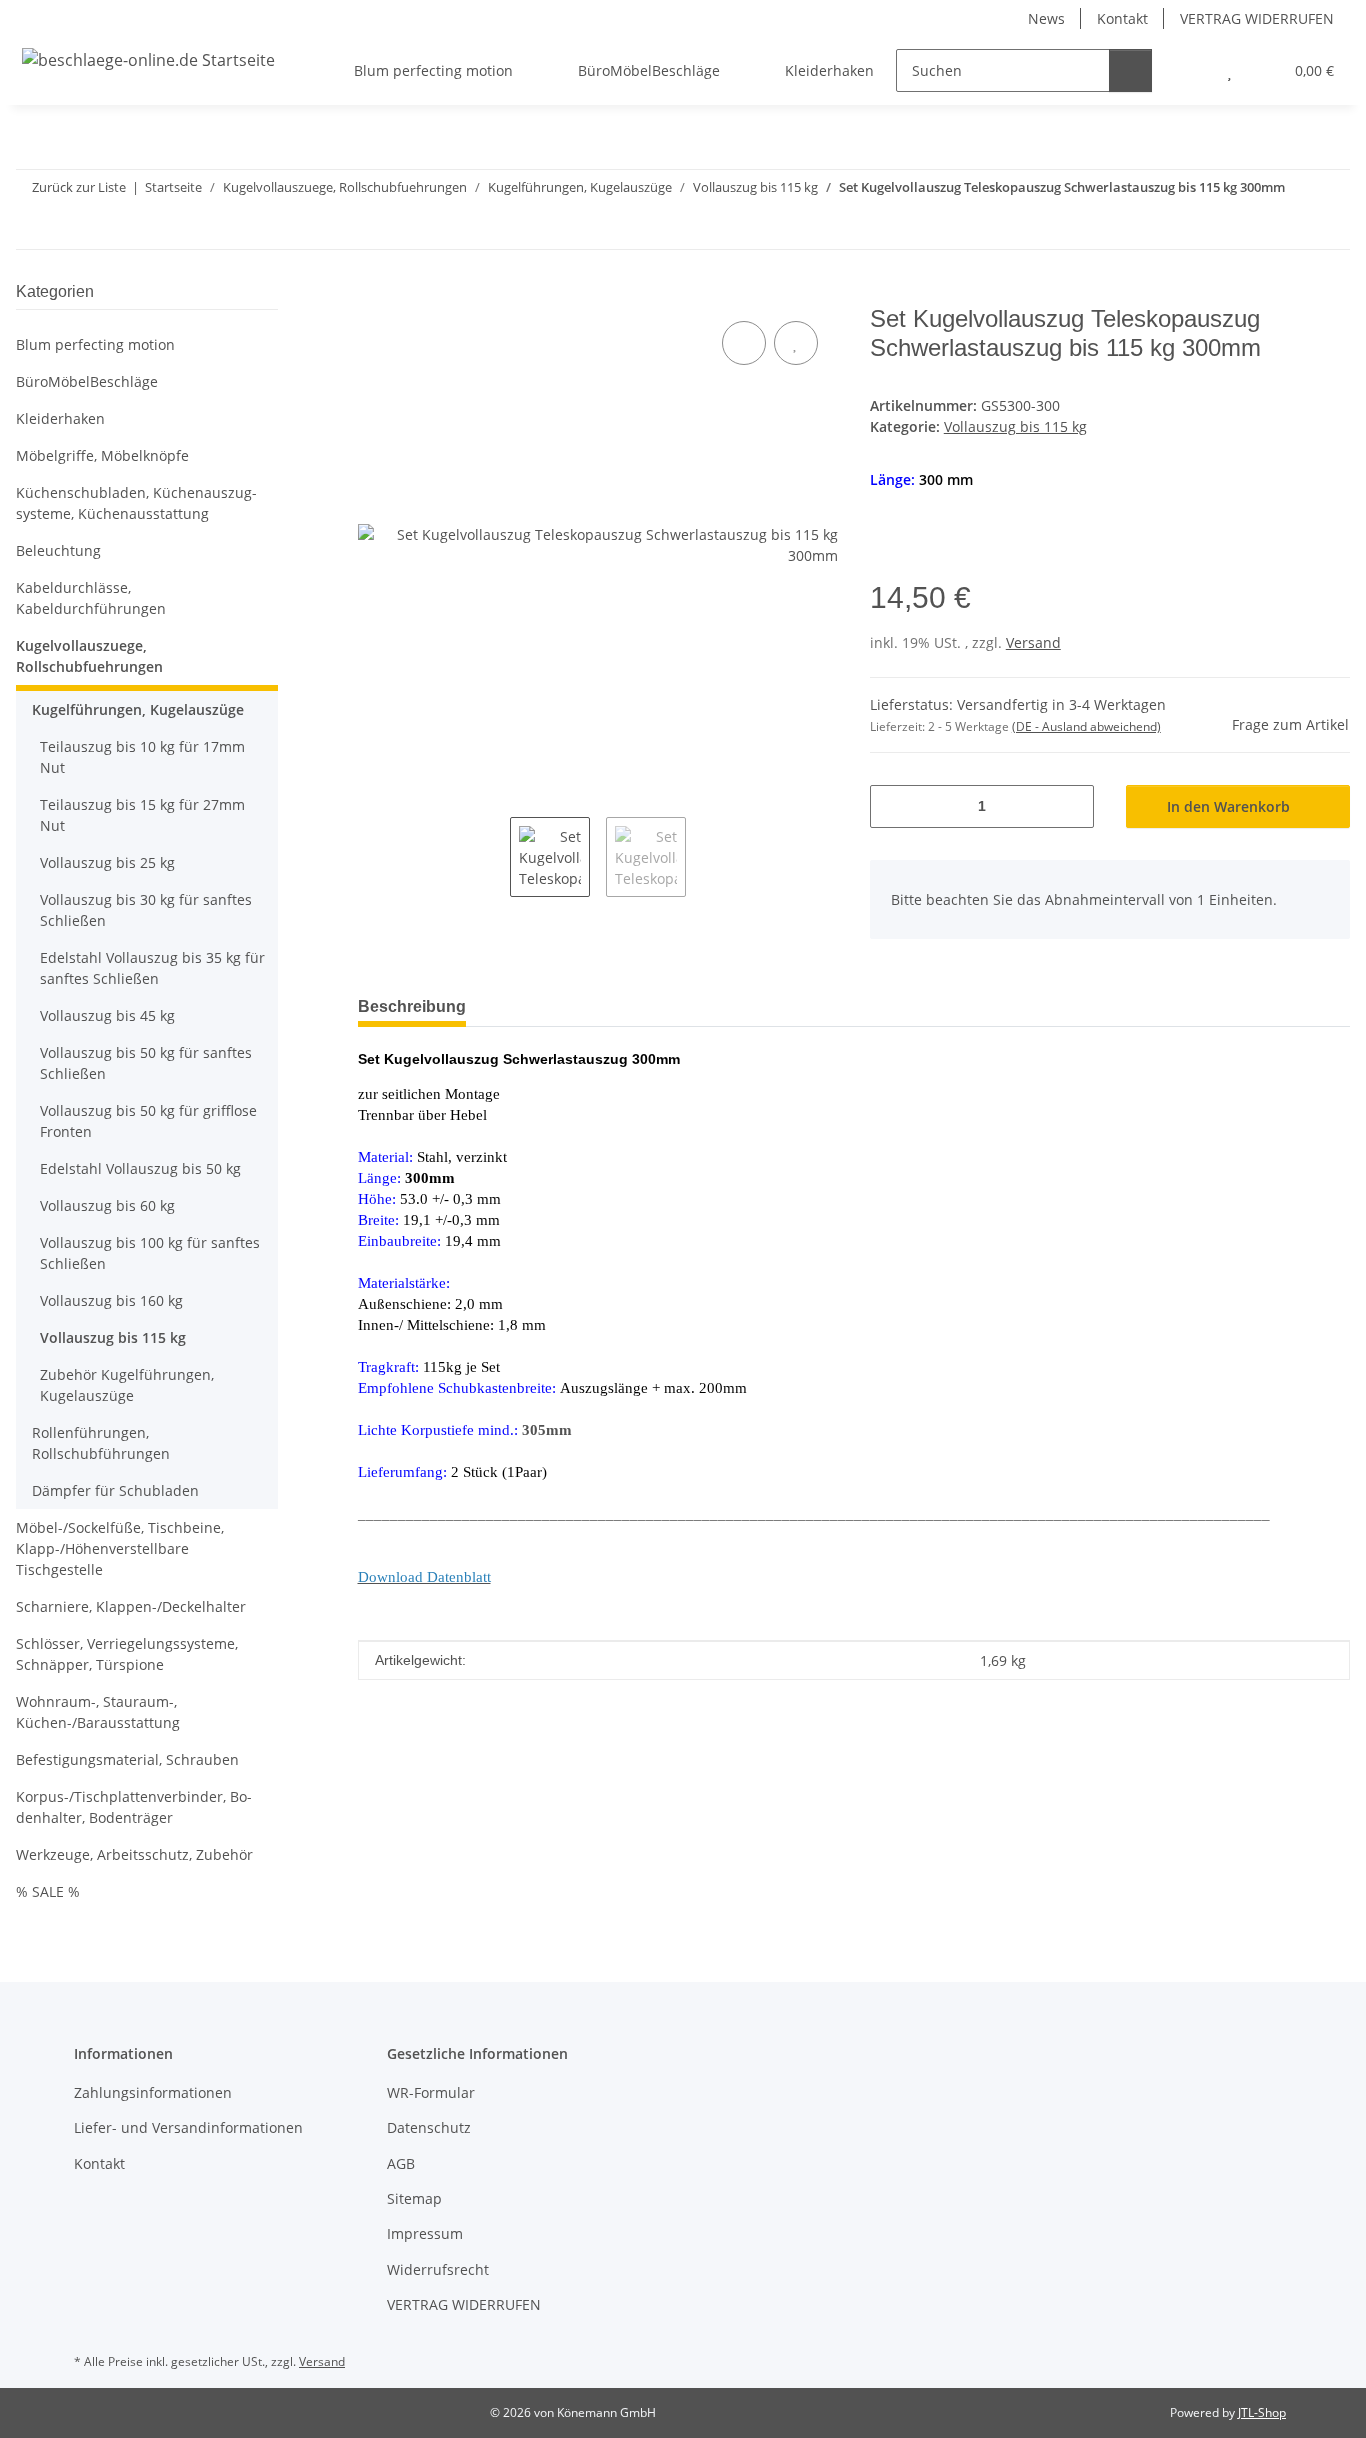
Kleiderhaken (60, 418)
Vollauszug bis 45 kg (107, 1015)
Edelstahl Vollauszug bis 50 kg (140, 1168)
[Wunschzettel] (1229, 70)
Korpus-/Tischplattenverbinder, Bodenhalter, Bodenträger (134, 1807)
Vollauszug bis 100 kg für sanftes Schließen (150, 1253)
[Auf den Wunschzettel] (796, 343)
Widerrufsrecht (438, 2269)
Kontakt (1122, 18)
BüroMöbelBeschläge (87, 381)
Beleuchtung (58, 550)
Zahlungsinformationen (153, 2092)
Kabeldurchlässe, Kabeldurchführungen (91, 598)
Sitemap (414, 2198)
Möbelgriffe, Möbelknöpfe (102, 455)
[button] (1189, 70)
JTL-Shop (1262, 2412)
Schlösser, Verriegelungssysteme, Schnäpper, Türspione (127, 1654)
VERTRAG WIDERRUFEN (1257, 18)
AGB (401, 2163)
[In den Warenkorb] (374, 294)
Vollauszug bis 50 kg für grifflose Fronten (148, 1121)
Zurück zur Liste (79, 187)
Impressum (425, 2233)
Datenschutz (429, 2127)
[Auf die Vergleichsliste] (744, 343)
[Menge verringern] (892, 806)
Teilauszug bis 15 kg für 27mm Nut (142, 815)
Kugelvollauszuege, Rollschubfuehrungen (89, 656)
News (1046, 18)
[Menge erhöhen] (1071, 806)
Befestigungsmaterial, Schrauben (127, 1759)
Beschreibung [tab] (412, 1006)
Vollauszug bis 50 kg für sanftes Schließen (146, 1063)
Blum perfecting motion (95, 344)
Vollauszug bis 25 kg (107, 862)
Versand (1033, 642)
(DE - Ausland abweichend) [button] (1086, 726)
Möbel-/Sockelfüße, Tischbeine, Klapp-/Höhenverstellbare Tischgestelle (120, 1548)
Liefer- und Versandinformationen (188, 2127)
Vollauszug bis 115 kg (1015, 426)
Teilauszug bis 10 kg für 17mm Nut (142, 757)
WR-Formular (431, 2092)
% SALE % (48, 1891)
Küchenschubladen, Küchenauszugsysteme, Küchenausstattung (136, 503)
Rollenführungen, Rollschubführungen (101, 1443)
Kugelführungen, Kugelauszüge (138, 709)
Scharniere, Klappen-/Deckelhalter (131, 1606)
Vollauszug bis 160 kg (111, 1300)
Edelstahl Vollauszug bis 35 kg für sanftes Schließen (152, 968)
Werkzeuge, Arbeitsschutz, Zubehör (134, 1854)
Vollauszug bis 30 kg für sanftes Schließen (146, 910)
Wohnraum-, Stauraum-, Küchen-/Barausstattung (98, 1712)
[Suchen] (1130, 70)
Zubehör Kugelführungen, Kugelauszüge (127, 1385)
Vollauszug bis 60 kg (107, 1205)
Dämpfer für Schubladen (115, 1490)
